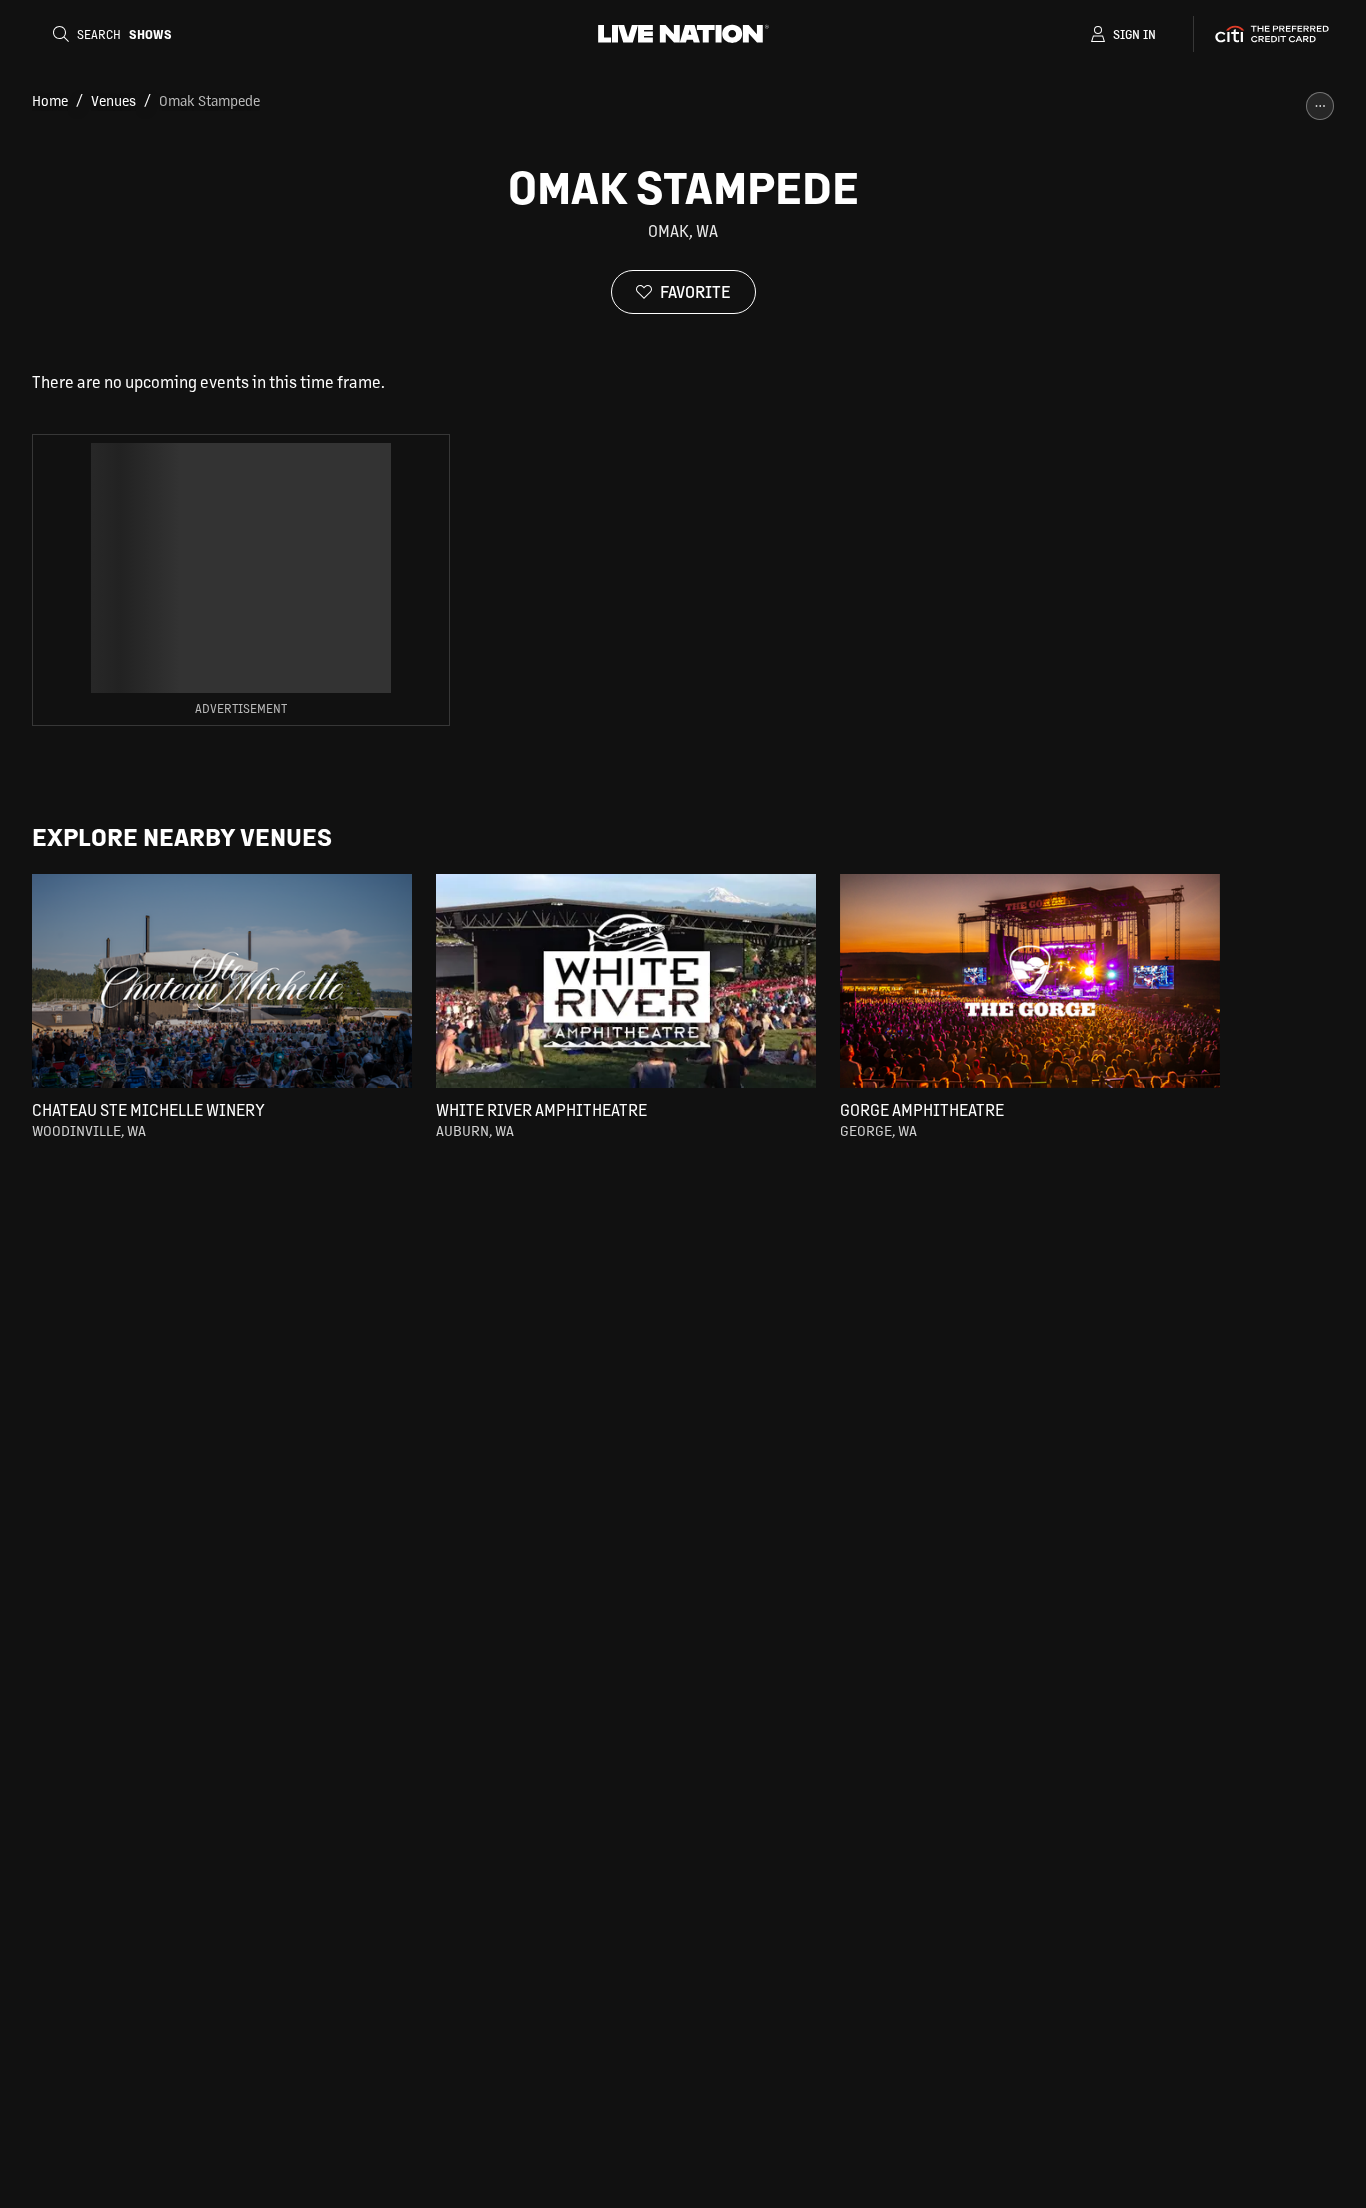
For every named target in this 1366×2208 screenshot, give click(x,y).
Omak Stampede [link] (209, 100)
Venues (113, 100)
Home (50, 100)
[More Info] (1320, 106)
